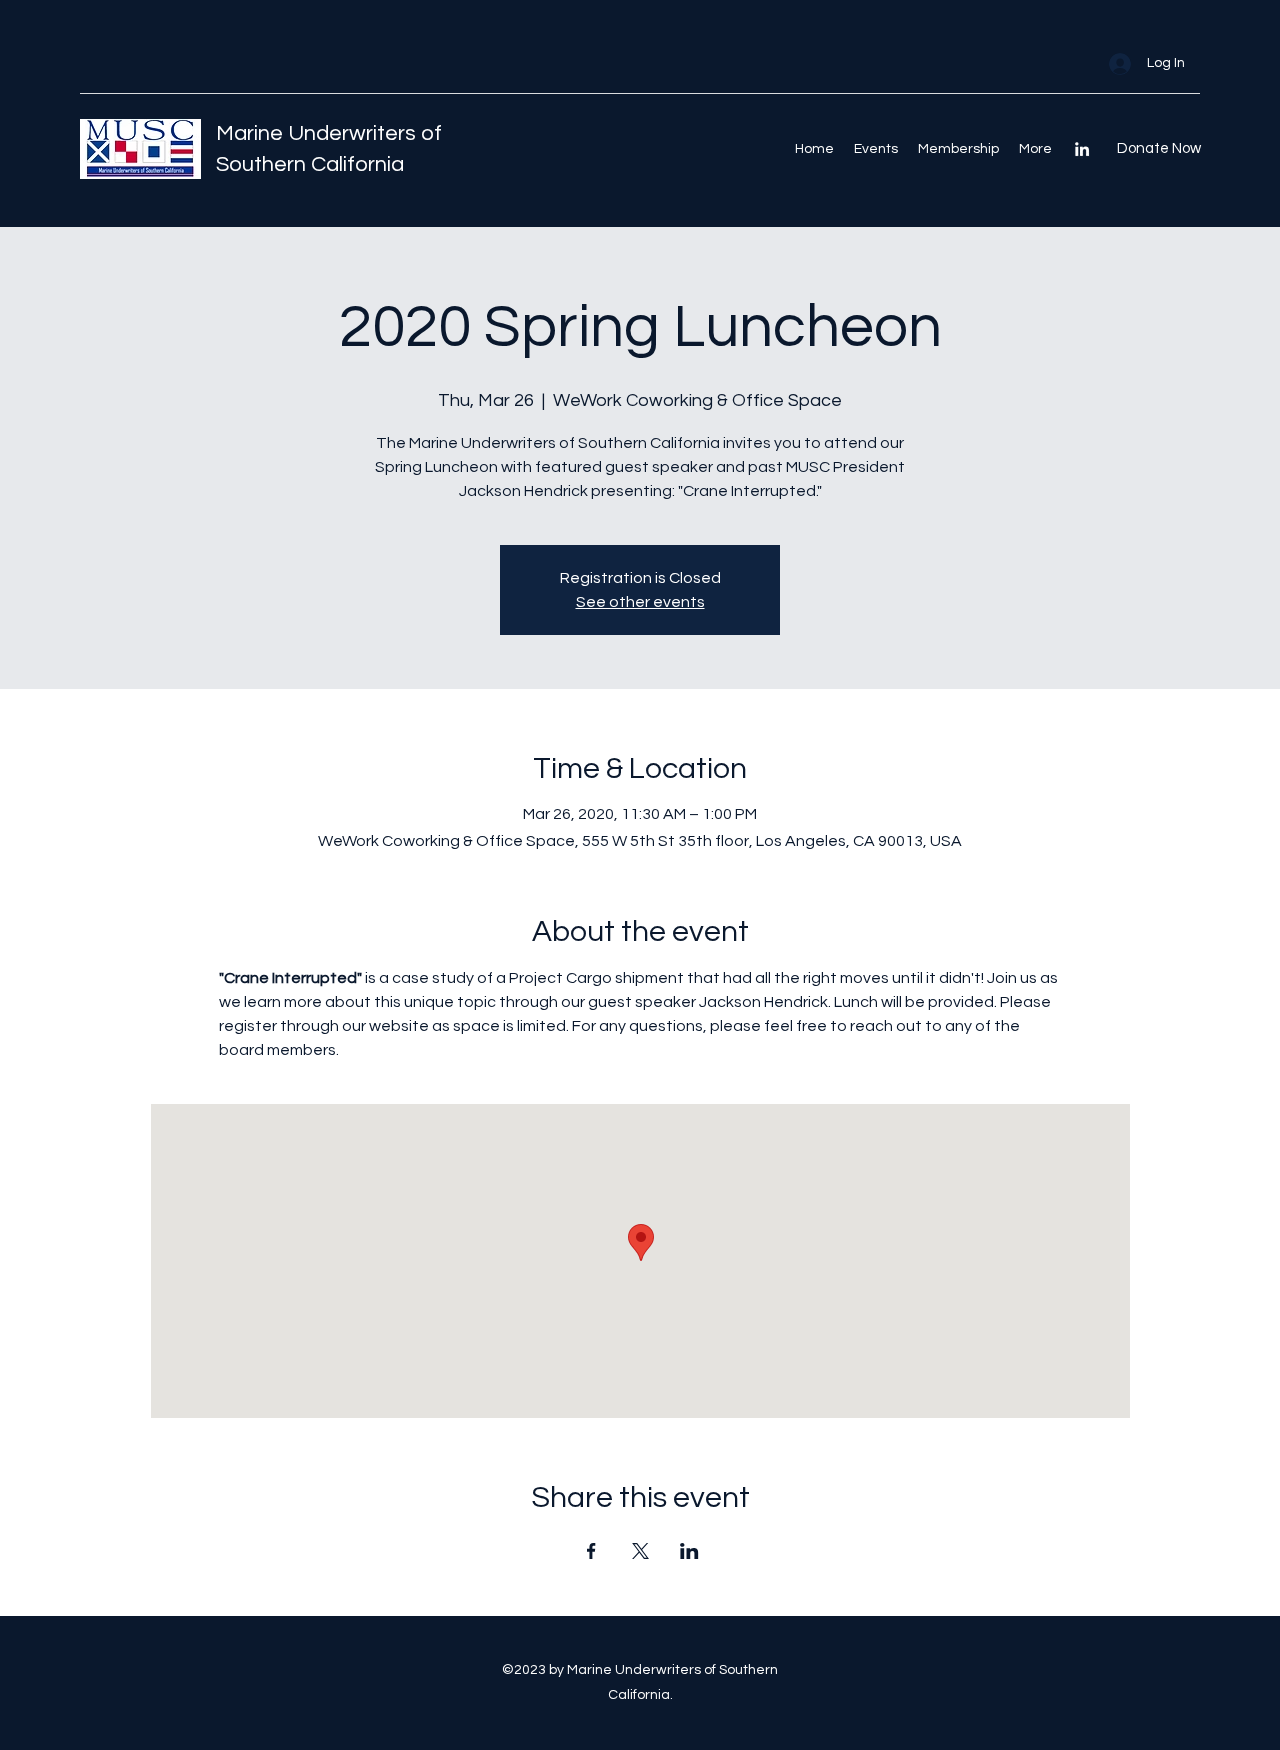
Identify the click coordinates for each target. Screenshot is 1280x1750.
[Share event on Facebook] (591, 1551)
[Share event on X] (640, 1551)
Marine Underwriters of (329, 133)
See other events (640, 602)
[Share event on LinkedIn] (689, 1551)
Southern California (310, 164)
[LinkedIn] (1082, 149)
